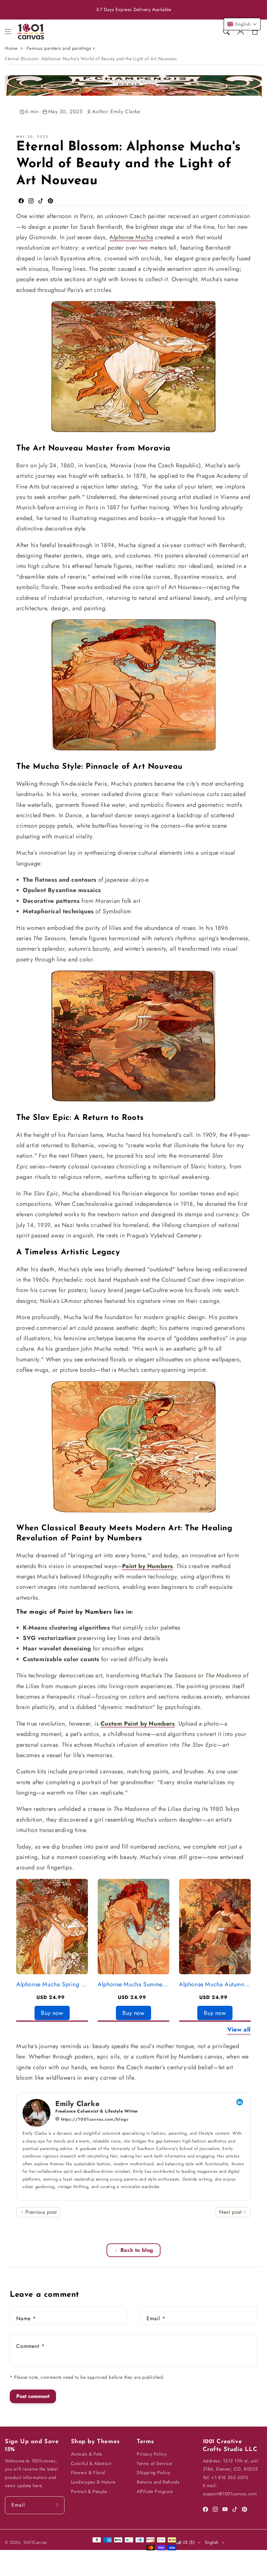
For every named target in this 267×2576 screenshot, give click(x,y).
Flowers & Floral (88, 2473)
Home (11, 48)
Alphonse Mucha (131, 237)
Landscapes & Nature (93, 2482)
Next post (231, 2212)
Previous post (40, 2212)
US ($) (189, 2542)
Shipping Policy (154, 2473)
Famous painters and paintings (59, 48)
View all (239, 2030)
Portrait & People (89, 2491)
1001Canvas (35, 2542)
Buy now (52, 2013)
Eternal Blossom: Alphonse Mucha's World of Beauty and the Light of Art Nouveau (91, 59)
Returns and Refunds (158, 2482)
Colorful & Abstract (91, 2463)
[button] (8, 32)
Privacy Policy (152, 2454)
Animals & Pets (87, 2454)
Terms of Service (155, 2463)
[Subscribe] (57, 2505)
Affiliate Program (155, 2491)
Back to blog (137, 2250)
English (212, 2542)
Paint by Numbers (148, 1566)
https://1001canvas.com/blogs (94, 2119)
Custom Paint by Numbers (138, 1724)
